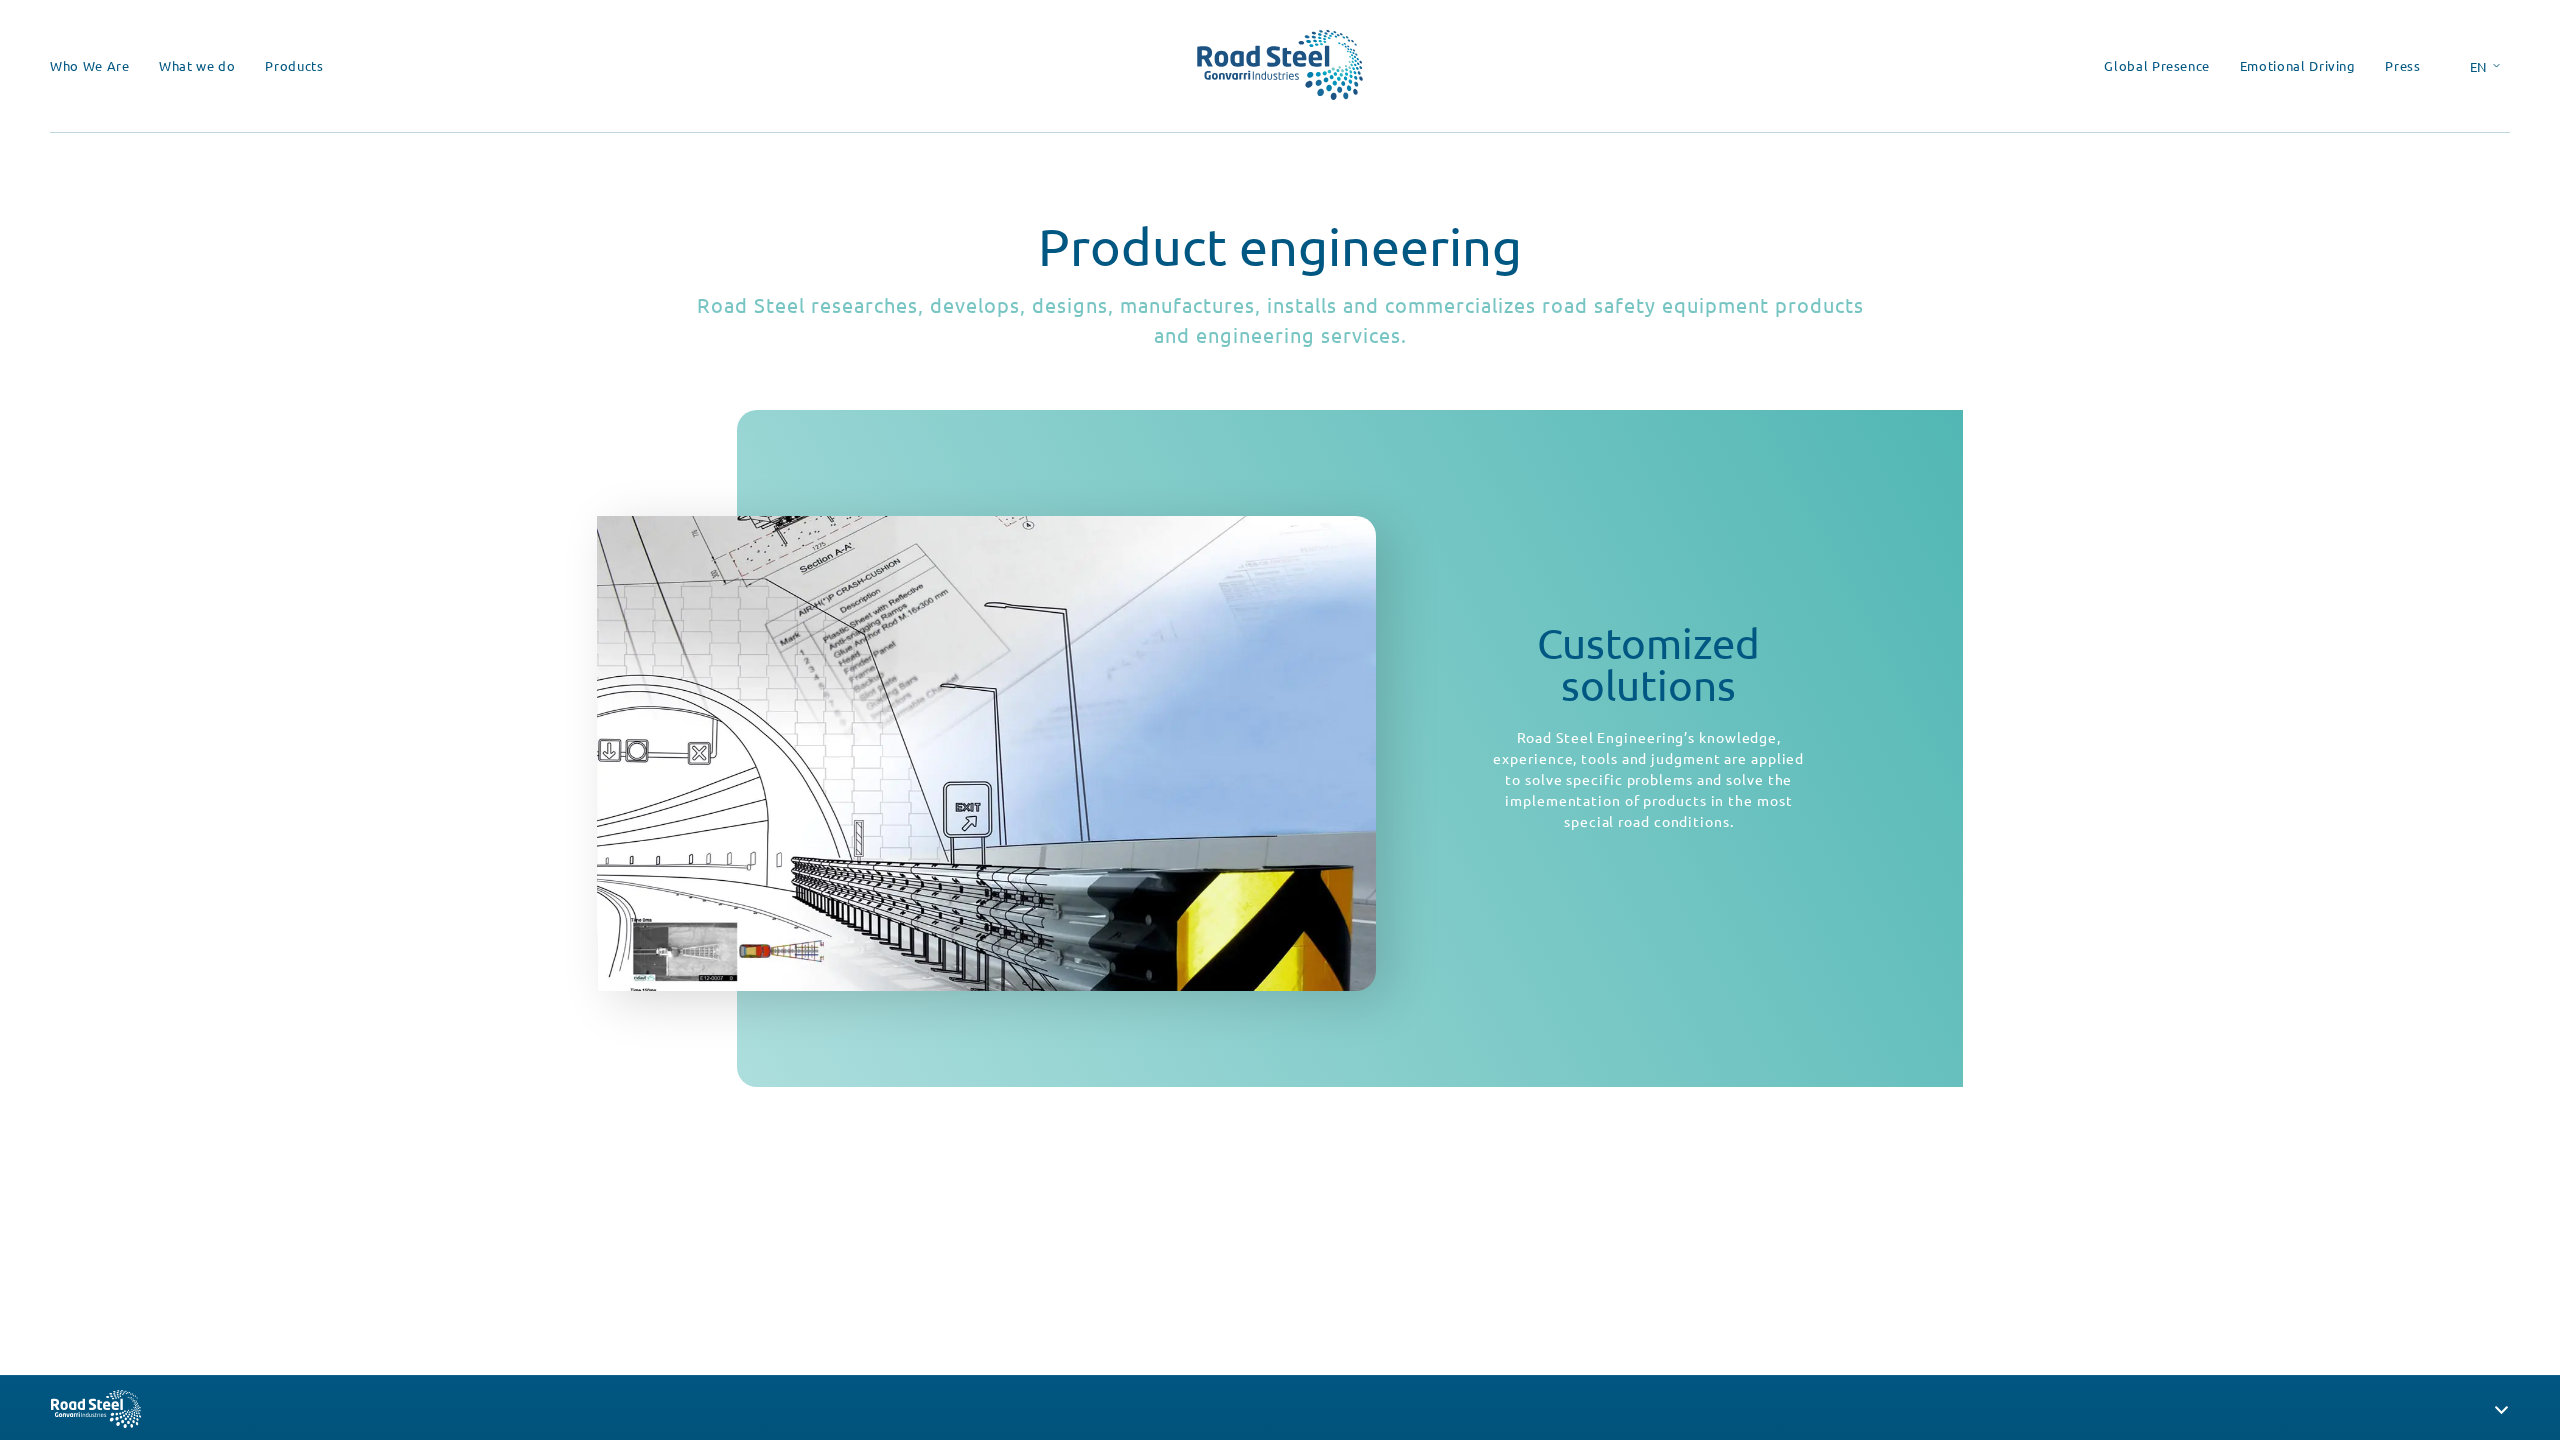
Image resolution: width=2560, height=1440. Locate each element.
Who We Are (90, 65)
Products (294, 65)
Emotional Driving (2298, 65)
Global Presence (2157, 65)
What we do (197, 65)
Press (2402, 65)
